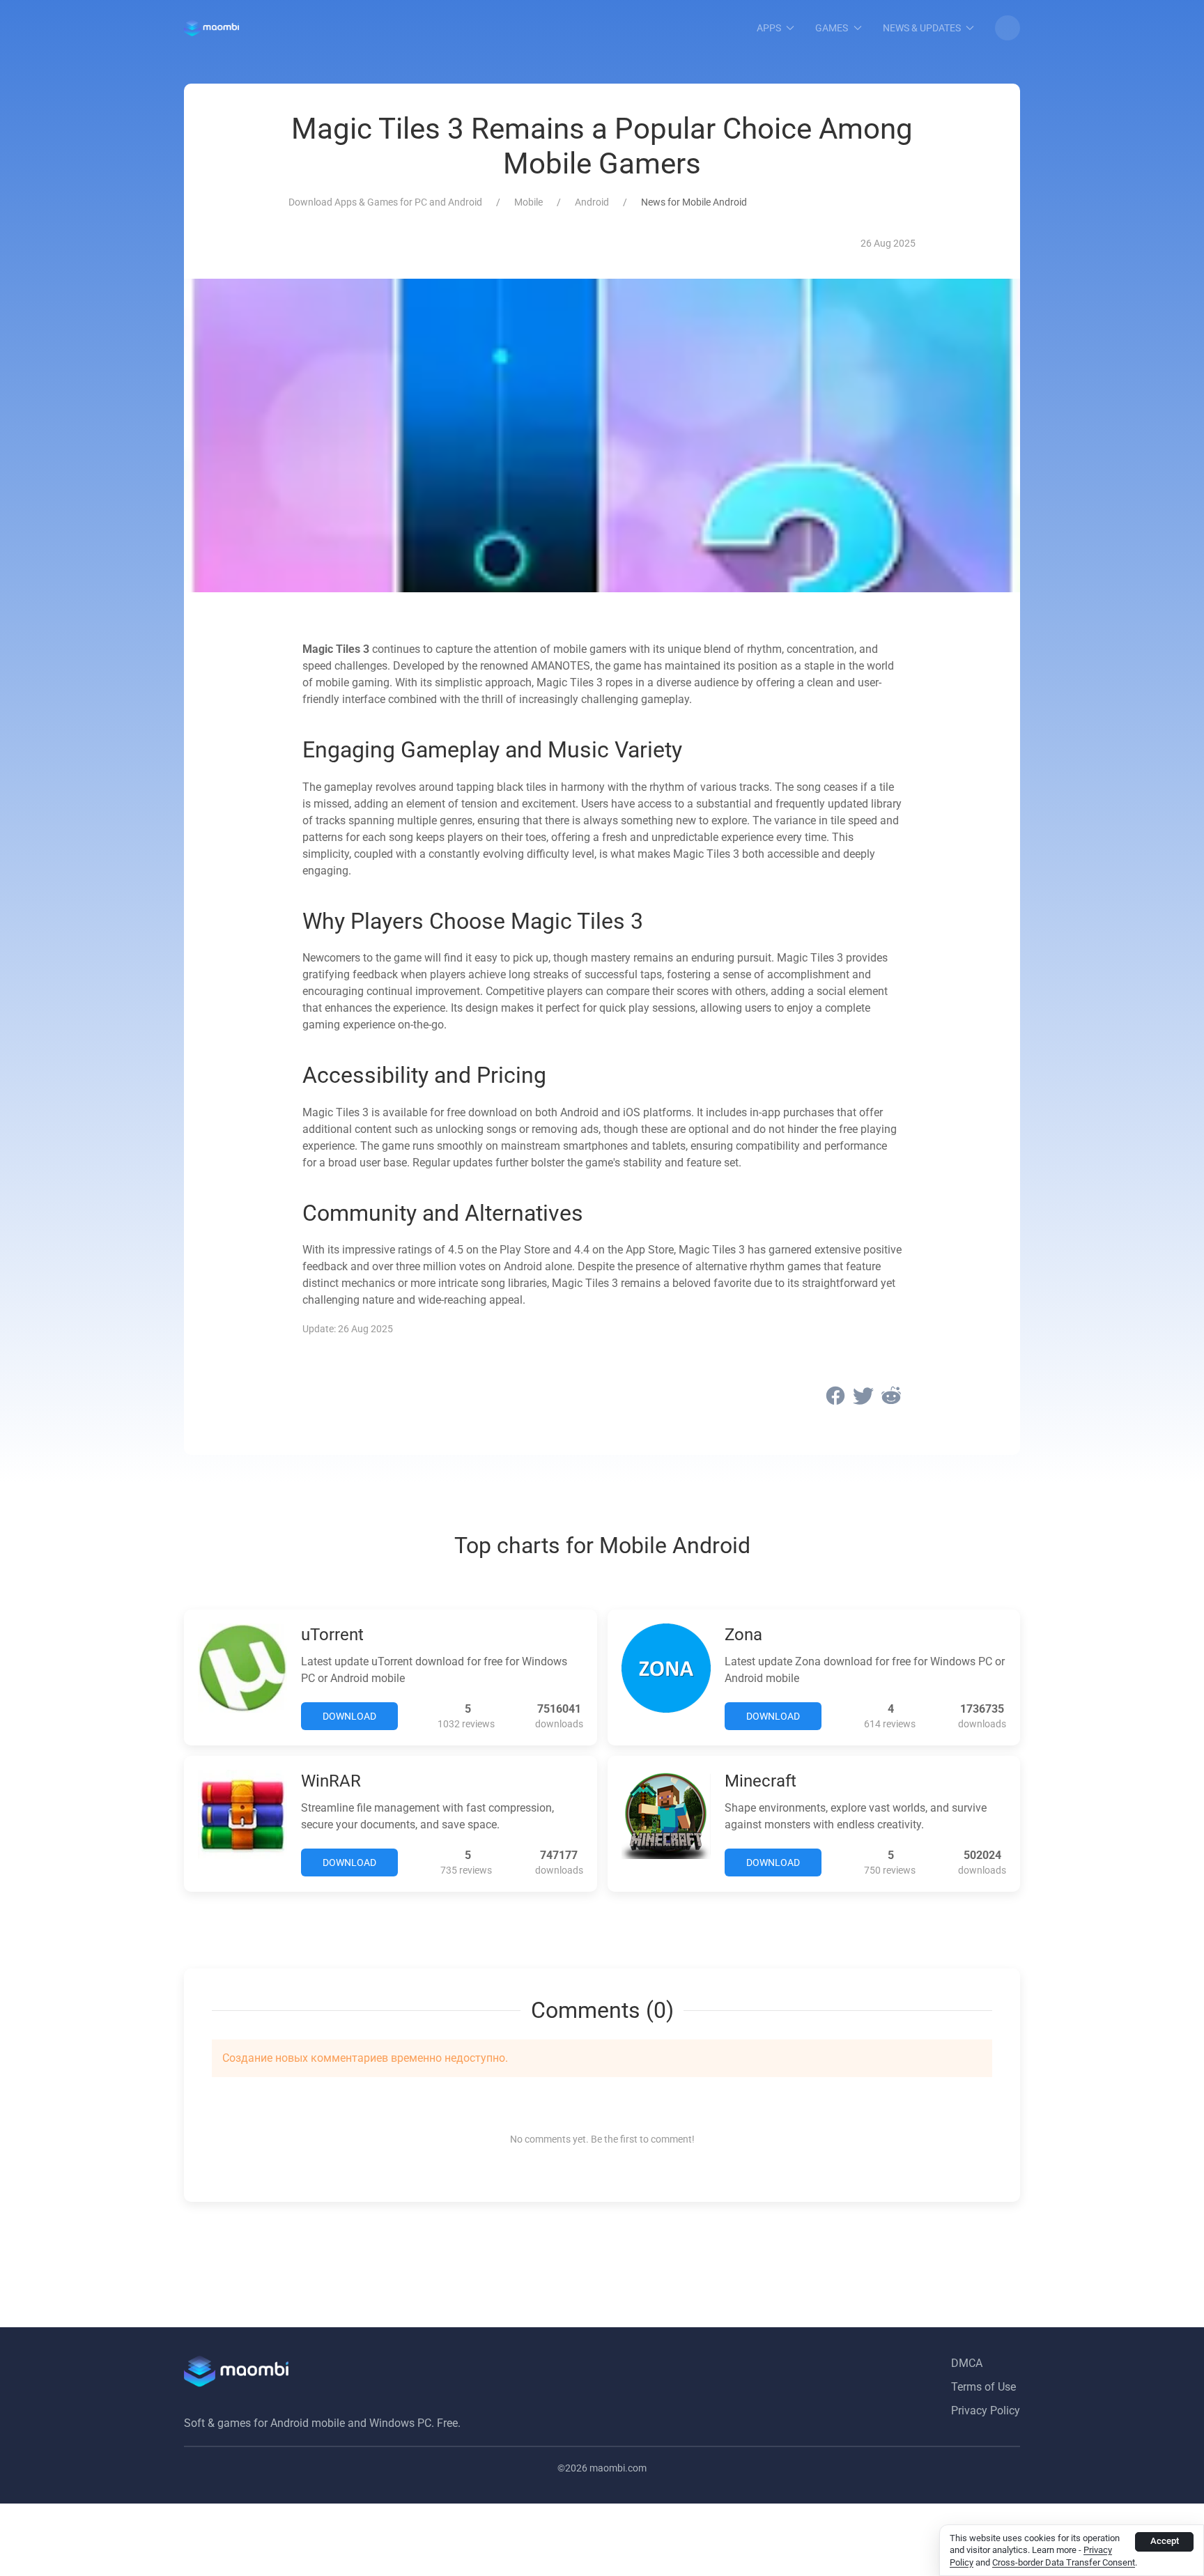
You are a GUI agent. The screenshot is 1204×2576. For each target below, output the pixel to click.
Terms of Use (983, 2387)
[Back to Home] (211, 28)
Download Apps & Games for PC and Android (385, 202)
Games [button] (832, 28)
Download (349, 1716)
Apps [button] (769, 28)
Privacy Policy (986, 2411)
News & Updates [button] (922, 28)
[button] (1008, 28)
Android (592, 202)
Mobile (528, 202)
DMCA (967, 2363)
